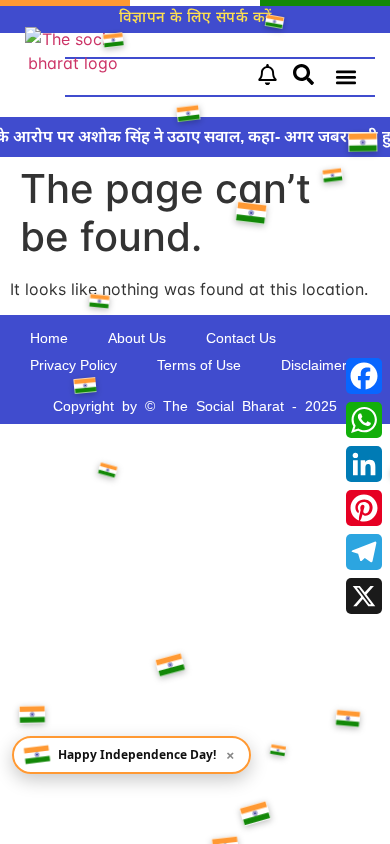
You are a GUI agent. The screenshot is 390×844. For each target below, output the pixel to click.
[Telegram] (364, 552)
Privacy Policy (73, 365)
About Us (137, 338)
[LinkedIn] (364, 464)
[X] (364, 596)
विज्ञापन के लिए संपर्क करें (195, 16)
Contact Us (241, 338)
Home (49, 338)
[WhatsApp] (364, 420)
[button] (345, 77)
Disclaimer (314, 365)
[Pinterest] (364, 508)
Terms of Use (199, 365)
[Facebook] (364, 376)
